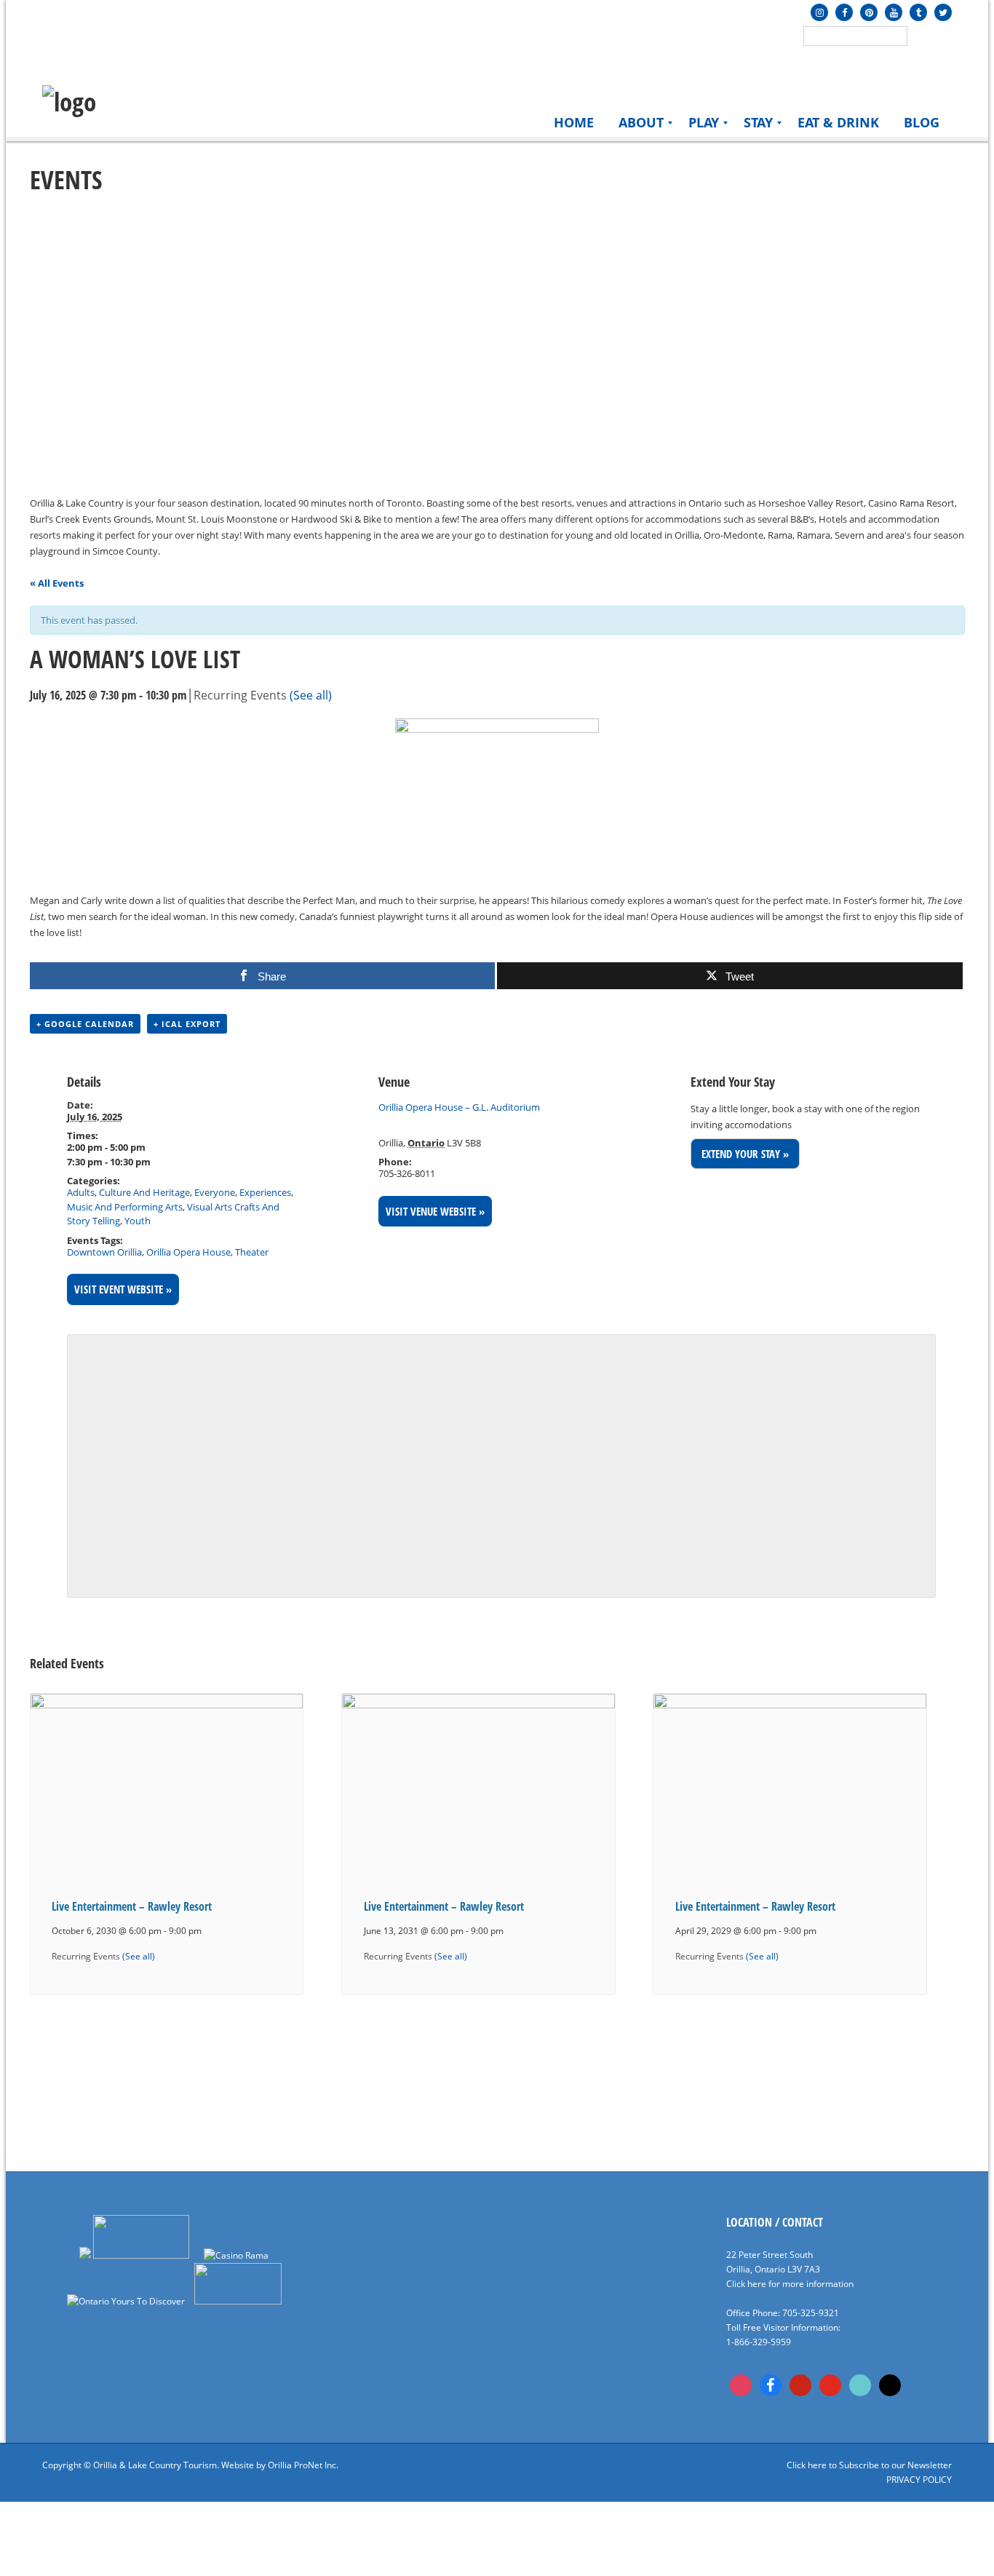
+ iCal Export (187, 1024)
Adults (81, 1192)
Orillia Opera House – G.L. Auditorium (459, 1107)
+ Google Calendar (85, 1024)
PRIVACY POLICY (919, 2480)
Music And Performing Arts (125, 1207)
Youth (138, 1221)
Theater (252, 1252)
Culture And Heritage (144, 1192)
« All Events (57, 583)
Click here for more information (790, 2284)
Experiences (265, 1192)
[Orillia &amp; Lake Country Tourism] (69, 102)
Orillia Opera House (188, 1252)
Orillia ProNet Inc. (303, 2465)
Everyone (215, 1192)
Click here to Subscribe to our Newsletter (869, 2465)
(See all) (311, 695)
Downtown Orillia (104, 1252)
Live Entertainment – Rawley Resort (132, 1906)
